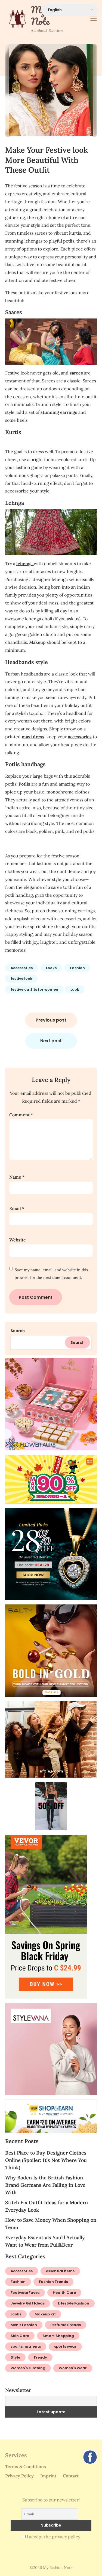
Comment (21, 1115)
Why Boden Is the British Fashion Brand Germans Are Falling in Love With (45, 2185)
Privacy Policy (19, 2476)
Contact (71, 2476)
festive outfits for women (34, 989)
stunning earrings (59, 412)
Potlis (24, 784)
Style (15, 2357)
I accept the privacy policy (53, 2537)
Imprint (48, 2476)
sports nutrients (26, 2346)
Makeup (37, 642)
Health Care (64, 2293)
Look (75, 989)
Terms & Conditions (26, 2466)
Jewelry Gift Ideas (28, 2303)
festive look (21, 979)
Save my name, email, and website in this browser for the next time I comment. (51, 1274)
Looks (51, 968)
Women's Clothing (28, 2368)
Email (17, 1208)
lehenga (25, 563)
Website (18, 1240)
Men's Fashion (24, 2325)
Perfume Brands (66, 2325)
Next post (51, 1041)
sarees (76, 373)
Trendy (40, 2357)
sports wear (65, 2346)
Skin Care (20, 2336)
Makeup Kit (45, 2314)
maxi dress (33, 737)
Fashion (77, 968)
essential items (60, 2271)
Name (17, 1177)
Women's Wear (73, 2368)
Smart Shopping (58, 2336)
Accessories (22, 968)
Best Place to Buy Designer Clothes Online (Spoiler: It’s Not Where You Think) (46, 2160)
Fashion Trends (53, 2282)
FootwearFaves (25, 2293)
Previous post (51, 1020)
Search (18, 1331)
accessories (80, 737)
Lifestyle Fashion (74, 2303)
